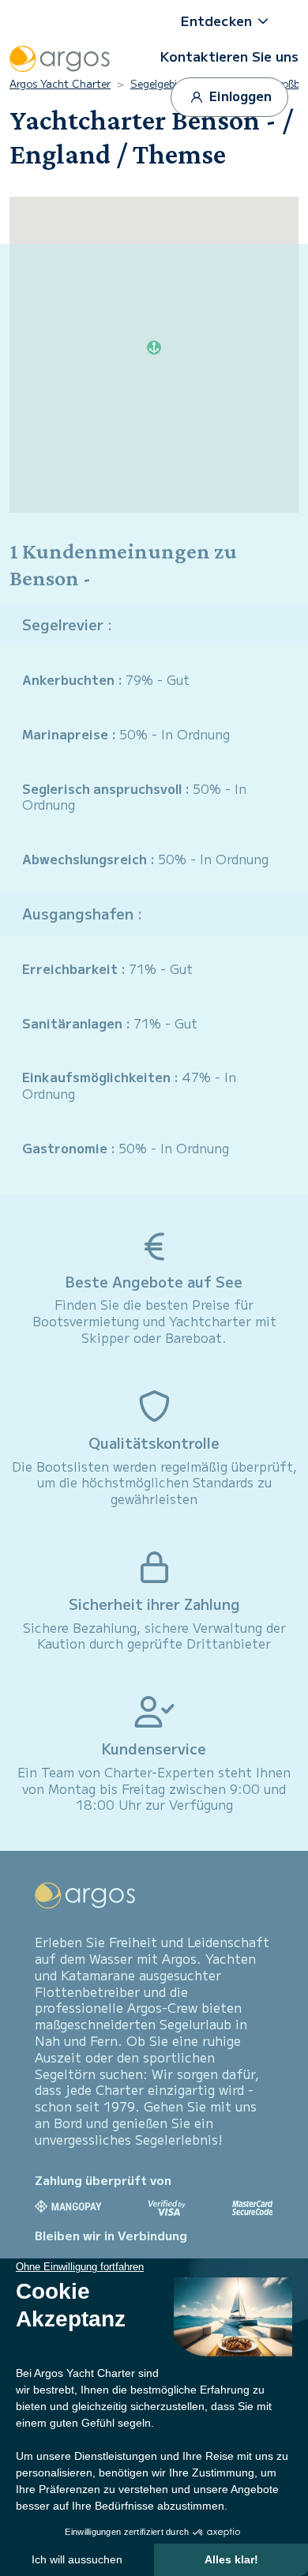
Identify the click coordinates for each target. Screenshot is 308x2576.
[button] (230, 21)
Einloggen (239, 96)
